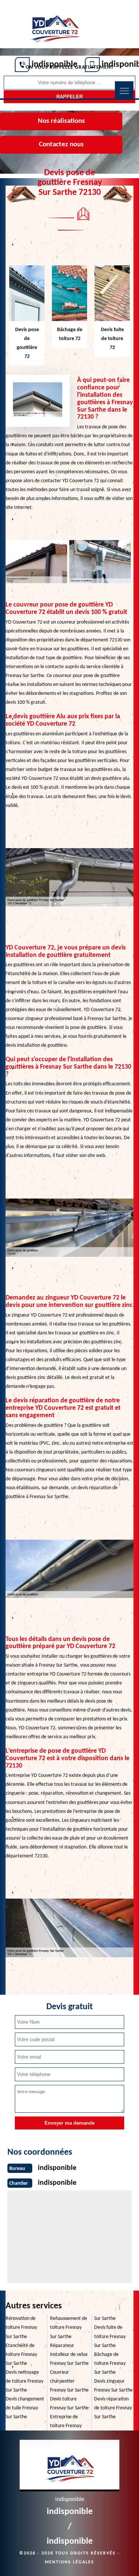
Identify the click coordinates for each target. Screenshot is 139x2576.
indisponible (54, 65)
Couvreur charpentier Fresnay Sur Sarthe (69, 2381)
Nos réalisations (61, 121)
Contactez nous (61, 145)
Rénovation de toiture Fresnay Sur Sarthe (21, 2327)
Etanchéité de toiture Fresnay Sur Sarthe (21, 2355)
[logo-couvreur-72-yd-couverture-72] (54, 25)
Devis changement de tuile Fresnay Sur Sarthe (25, 2408)
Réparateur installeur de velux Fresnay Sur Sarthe (69, 2355)
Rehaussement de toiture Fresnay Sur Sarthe (69, 2327)
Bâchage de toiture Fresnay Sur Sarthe (110, 2363)
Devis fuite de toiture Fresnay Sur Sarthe (110, 2336)
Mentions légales (69, 2562)
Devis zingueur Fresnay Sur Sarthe (113, 2386)
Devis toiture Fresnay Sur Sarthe (69, 2404)
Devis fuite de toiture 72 (112, 339)
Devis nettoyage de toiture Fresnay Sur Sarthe (24, 2381)
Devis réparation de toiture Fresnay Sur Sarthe (113, 2408)
